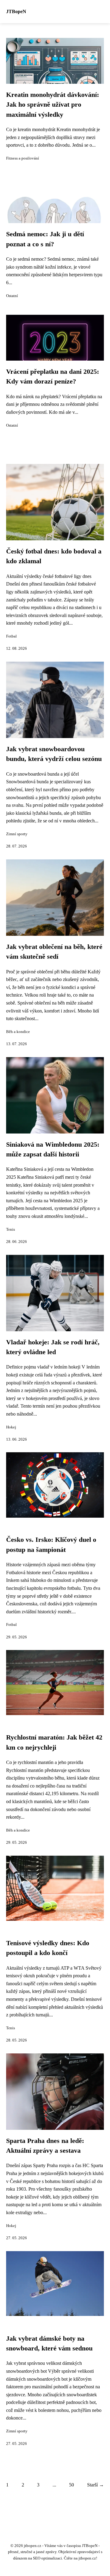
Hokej (11, 1427)
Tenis (11, 1229)
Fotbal (11, 636)
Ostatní (12, 296)
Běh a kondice (18, 1032)
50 (71, 2485)
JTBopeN (16, 11)
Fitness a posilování (23, 158)
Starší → (95, 2485)
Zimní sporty (17, 834)
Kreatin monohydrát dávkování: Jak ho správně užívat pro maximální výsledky (53, 105)
